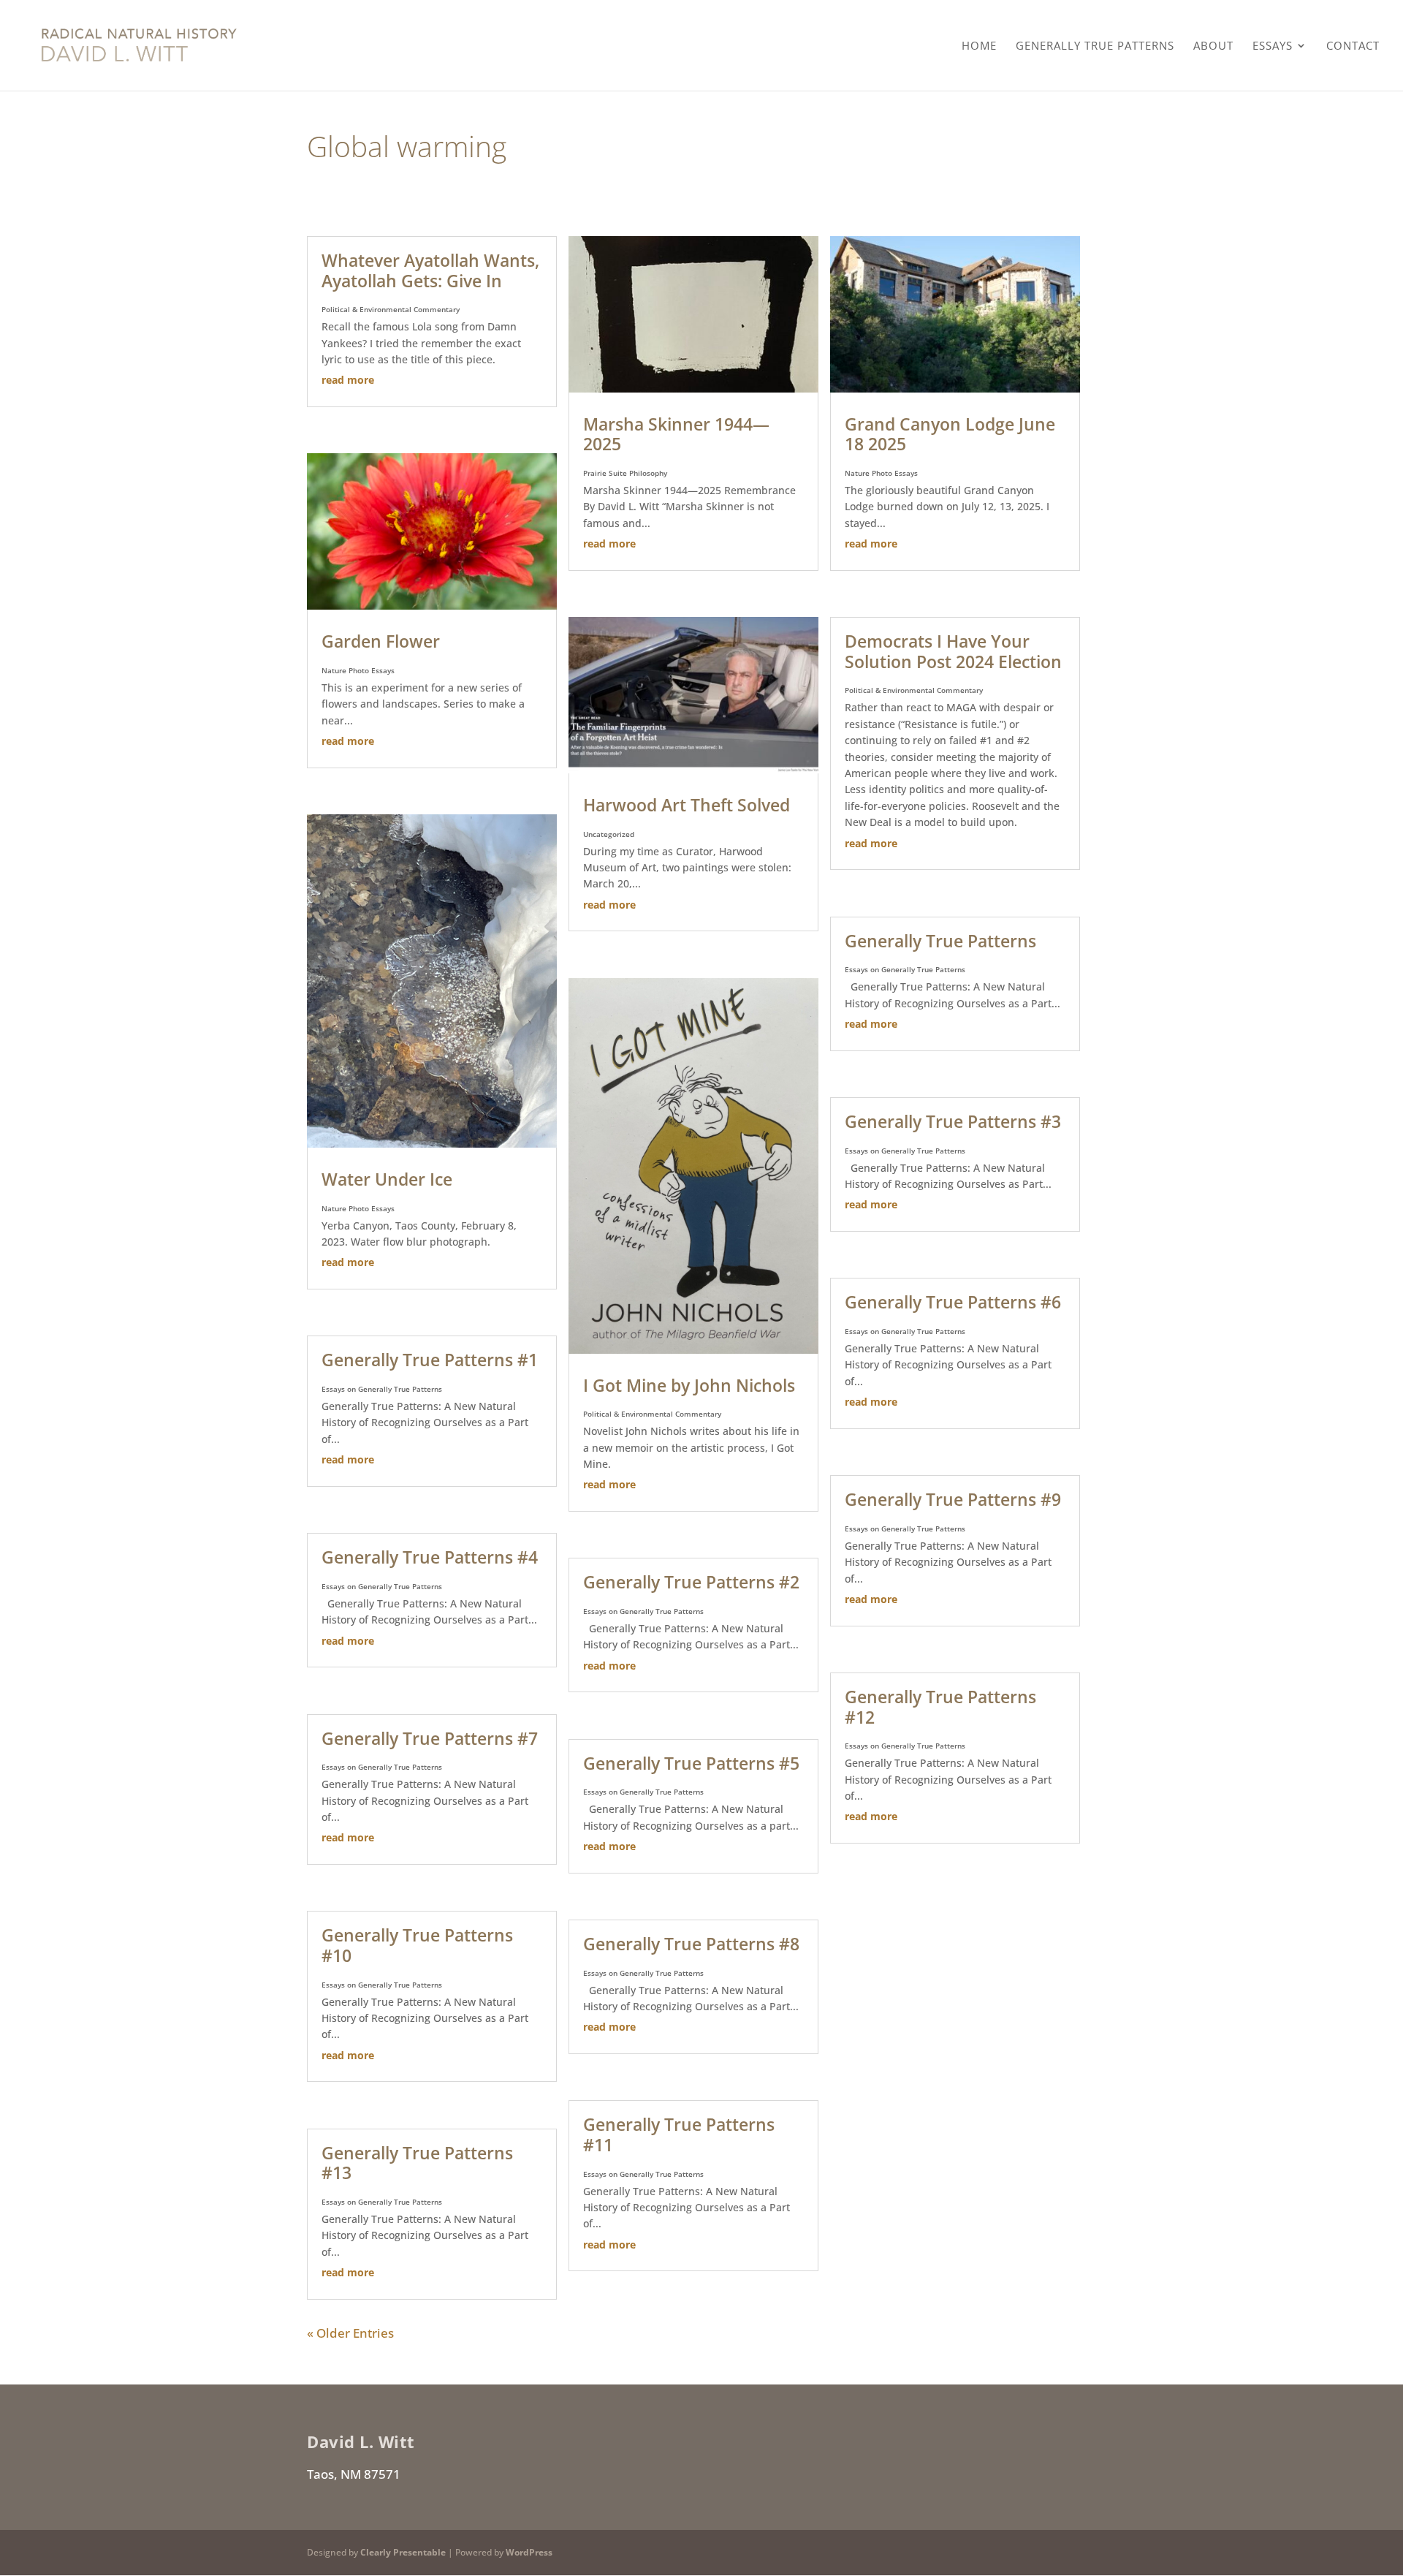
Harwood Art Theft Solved (687, 805)
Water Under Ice (387, 1179)
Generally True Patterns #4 (430, 1557)
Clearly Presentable (403, 2552)
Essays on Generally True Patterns (382, 1389)
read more (348, 380)
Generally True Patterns (1095, 46)
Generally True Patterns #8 (691, 1944)
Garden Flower (381, 641)
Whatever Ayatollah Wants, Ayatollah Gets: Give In (430, 270)
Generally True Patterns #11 (679, 2134)
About (1213, 46)
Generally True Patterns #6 (953, 1302)
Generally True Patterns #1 (430, 1360)
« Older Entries (350, 2333)
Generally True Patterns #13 (417, 2163)
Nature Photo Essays (358, 670)
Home (979, 46)
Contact (1353, 46)
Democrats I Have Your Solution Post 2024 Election (953, 651)
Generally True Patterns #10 (417, 1945)
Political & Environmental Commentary (391, 309)
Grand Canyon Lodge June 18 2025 (950, 434)
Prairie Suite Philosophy (625, 473)
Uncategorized (609, 834)
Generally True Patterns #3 (953, 1121)
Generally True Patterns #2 (691, 1582)
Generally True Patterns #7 (430, 1738)
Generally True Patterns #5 (691, 1763)
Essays (1273, 46)
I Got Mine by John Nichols (689, 1385)
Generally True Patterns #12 (940, 1707)
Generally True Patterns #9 (953, 1499)
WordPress (529, 2552)
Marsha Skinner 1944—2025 (676, 434)
